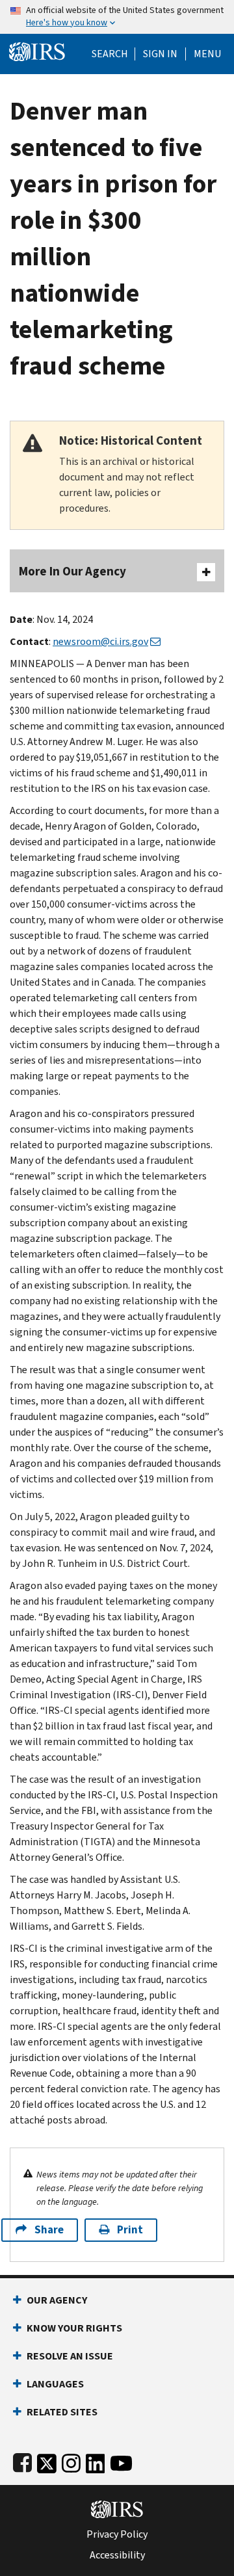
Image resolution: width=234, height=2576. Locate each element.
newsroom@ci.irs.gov (100, 641)
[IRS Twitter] (47, 2461)
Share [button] (49, 2230)
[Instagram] (71, 2461)
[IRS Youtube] (121, 2461)
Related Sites (62, 2412)
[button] (160, 54)
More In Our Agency (72, 571)
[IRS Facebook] (22, 2461)
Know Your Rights (74, 2328)
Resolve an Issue (70, 2356)
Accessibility (117, 2555)
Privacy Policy (117, 2534)
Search (110, 54)
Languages (55, 2384)
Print (130, 2230)
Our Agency (57, 2300)
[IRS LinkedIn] (96, 2461)
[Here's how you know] (117, 17)
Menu (207, 54)
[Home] (37, 50)
